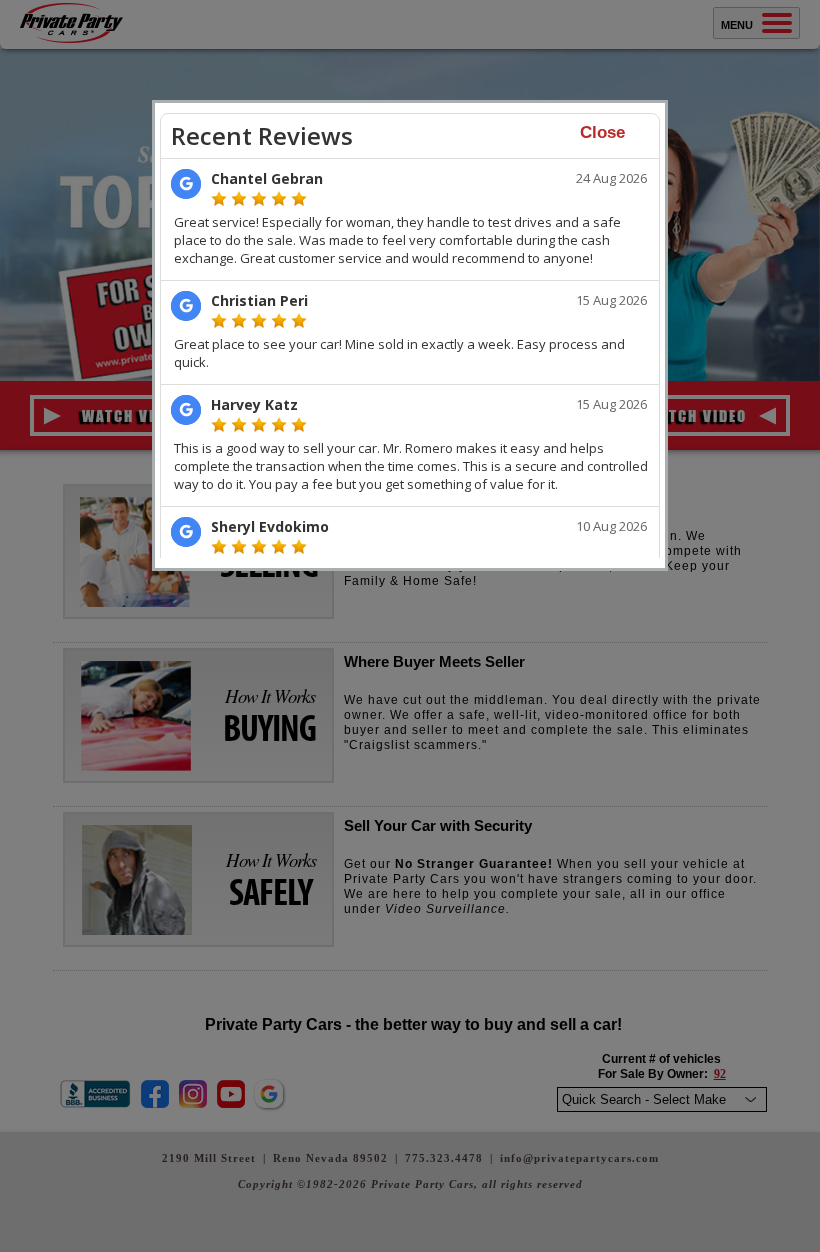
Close (602, 132)
